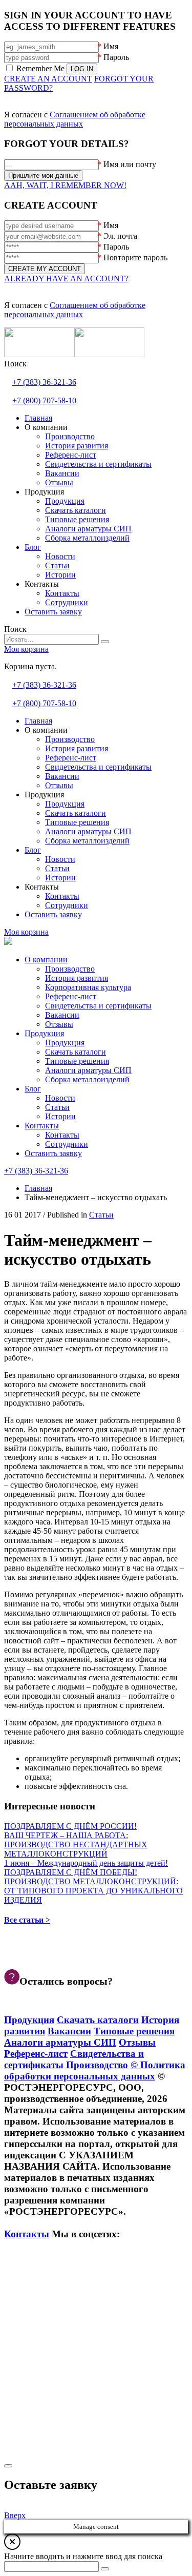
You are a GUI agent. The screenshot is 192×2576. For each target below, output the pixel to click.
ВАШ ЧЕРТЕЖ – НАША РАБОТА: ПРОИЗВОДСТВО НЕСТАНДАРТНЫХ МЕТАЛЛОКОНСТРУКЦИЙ (76, 1845)
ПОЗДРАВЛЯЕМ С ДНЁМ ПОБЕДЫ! (71, 1872)
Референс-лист (71, 996)
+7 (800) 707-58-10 (44, 400)
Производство (70, 969)
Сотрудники (67, 1144)
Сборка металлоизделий (87, 1079)
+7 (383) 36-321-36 (44, 382)
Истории (60, 1116)
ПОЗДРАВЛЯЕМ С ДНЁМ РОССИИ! (70, 1826)
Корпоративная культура (88, 987)
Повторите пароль (135, 257)
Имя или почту (130, 164)
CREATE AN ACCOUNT (48, 79)
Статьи (57, 1107)
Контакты (42, 1126)
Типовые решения (77, 1061)
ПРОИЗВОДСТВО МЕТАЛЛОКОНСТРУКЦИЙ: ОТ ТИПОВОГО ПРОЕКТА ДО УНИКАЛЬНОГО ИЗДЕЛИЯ (93, 1891)
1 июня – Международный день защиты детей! (86, 1863)
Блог (33, 1089)
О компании (46, 960)
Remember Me (40, 68)
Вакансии (62, 1015)
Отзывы (59, 1024)
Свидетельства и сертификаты (98, 1006)
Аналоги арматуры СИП (88, 1070)
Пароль (116, 57)
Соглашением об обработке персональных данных (75, 119)
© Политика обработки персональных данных (95, 2070)
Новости (60, 1098)
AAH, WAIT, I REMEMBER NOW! (65, 185)
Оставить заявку (53, 1153)
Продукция (44, 1033)
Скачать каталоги (76, 1052)
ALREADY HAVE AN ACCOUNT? (66, 279)
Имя (111, 46)
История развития (77, 978)
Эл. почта (120, 236)
